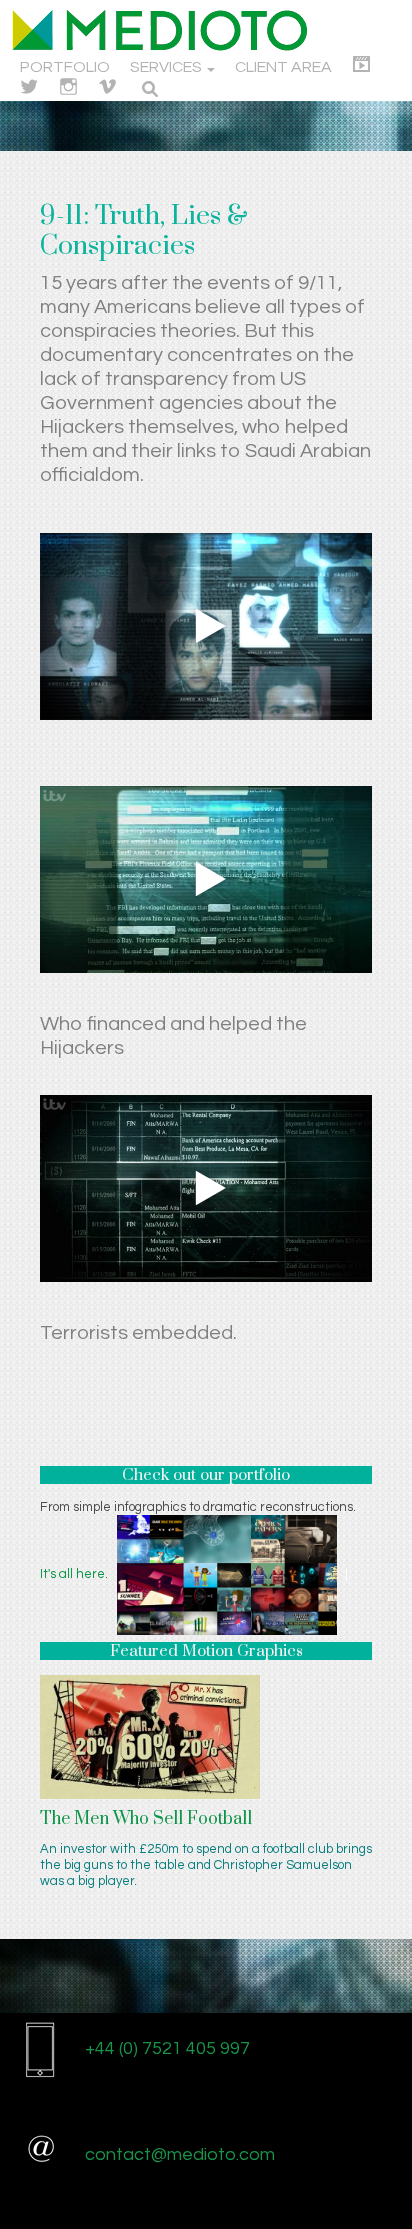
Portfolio (65, 67)
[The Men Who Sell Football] (150, 1736)
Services (167, 67)
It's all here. (74, 1574)
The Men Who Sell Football (146, 1819)
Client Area (283, 67)
